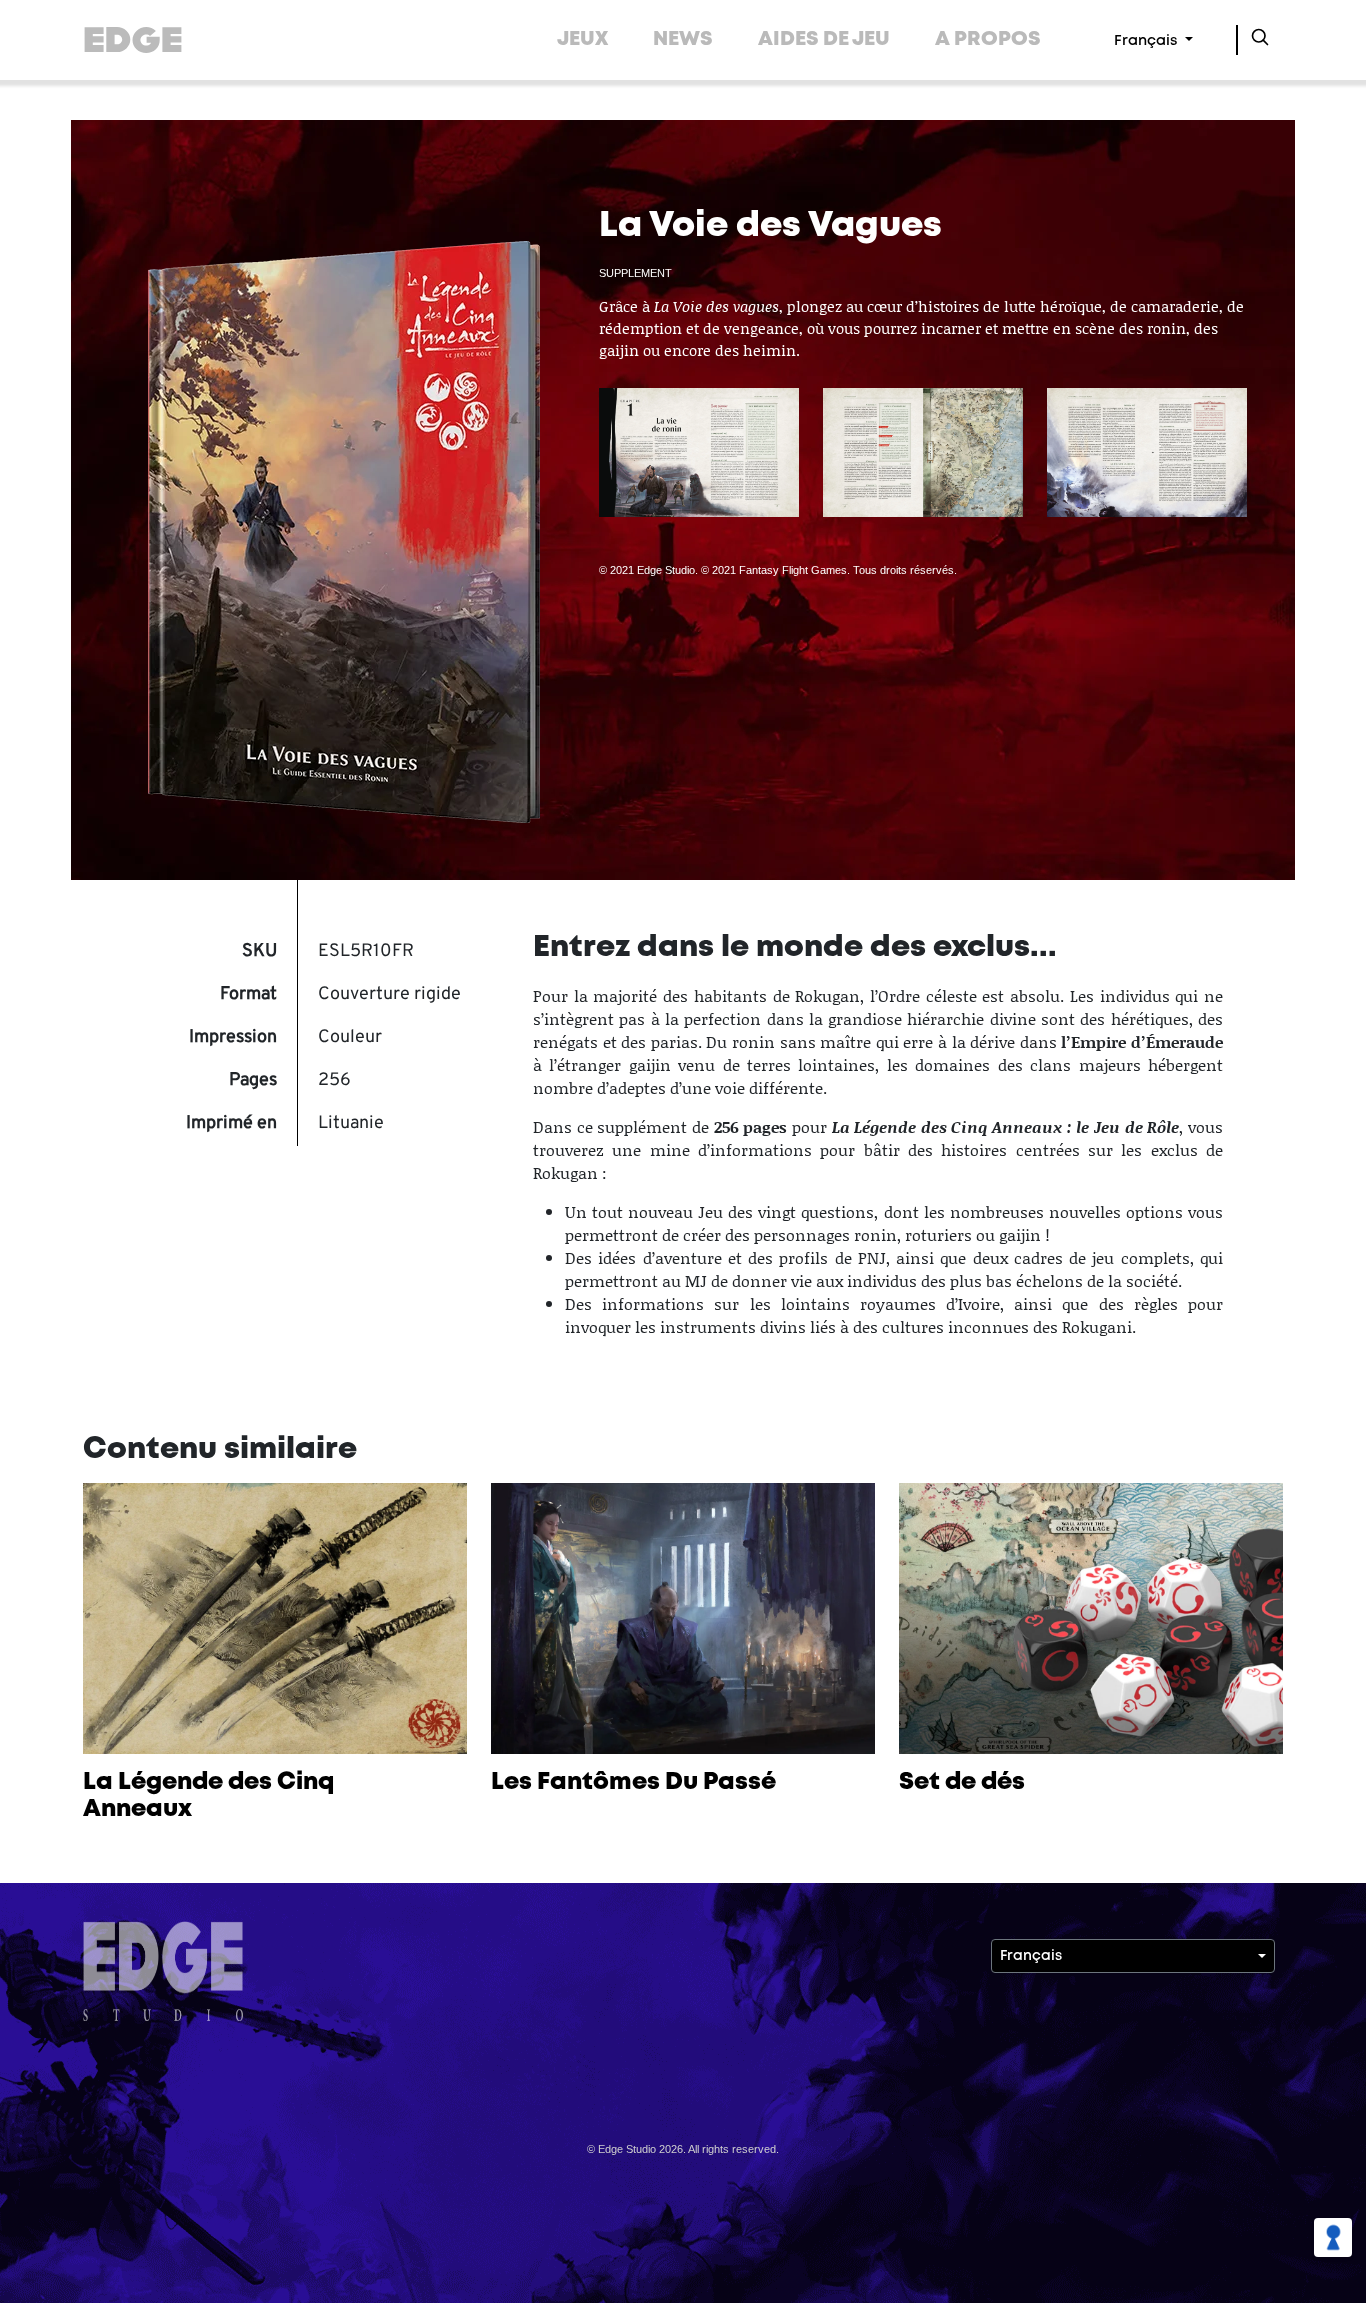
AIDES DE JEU (824, 39)
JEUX (582, 39)
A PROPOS (988, 39)
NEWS (683, 39)
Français (1147, 41)
